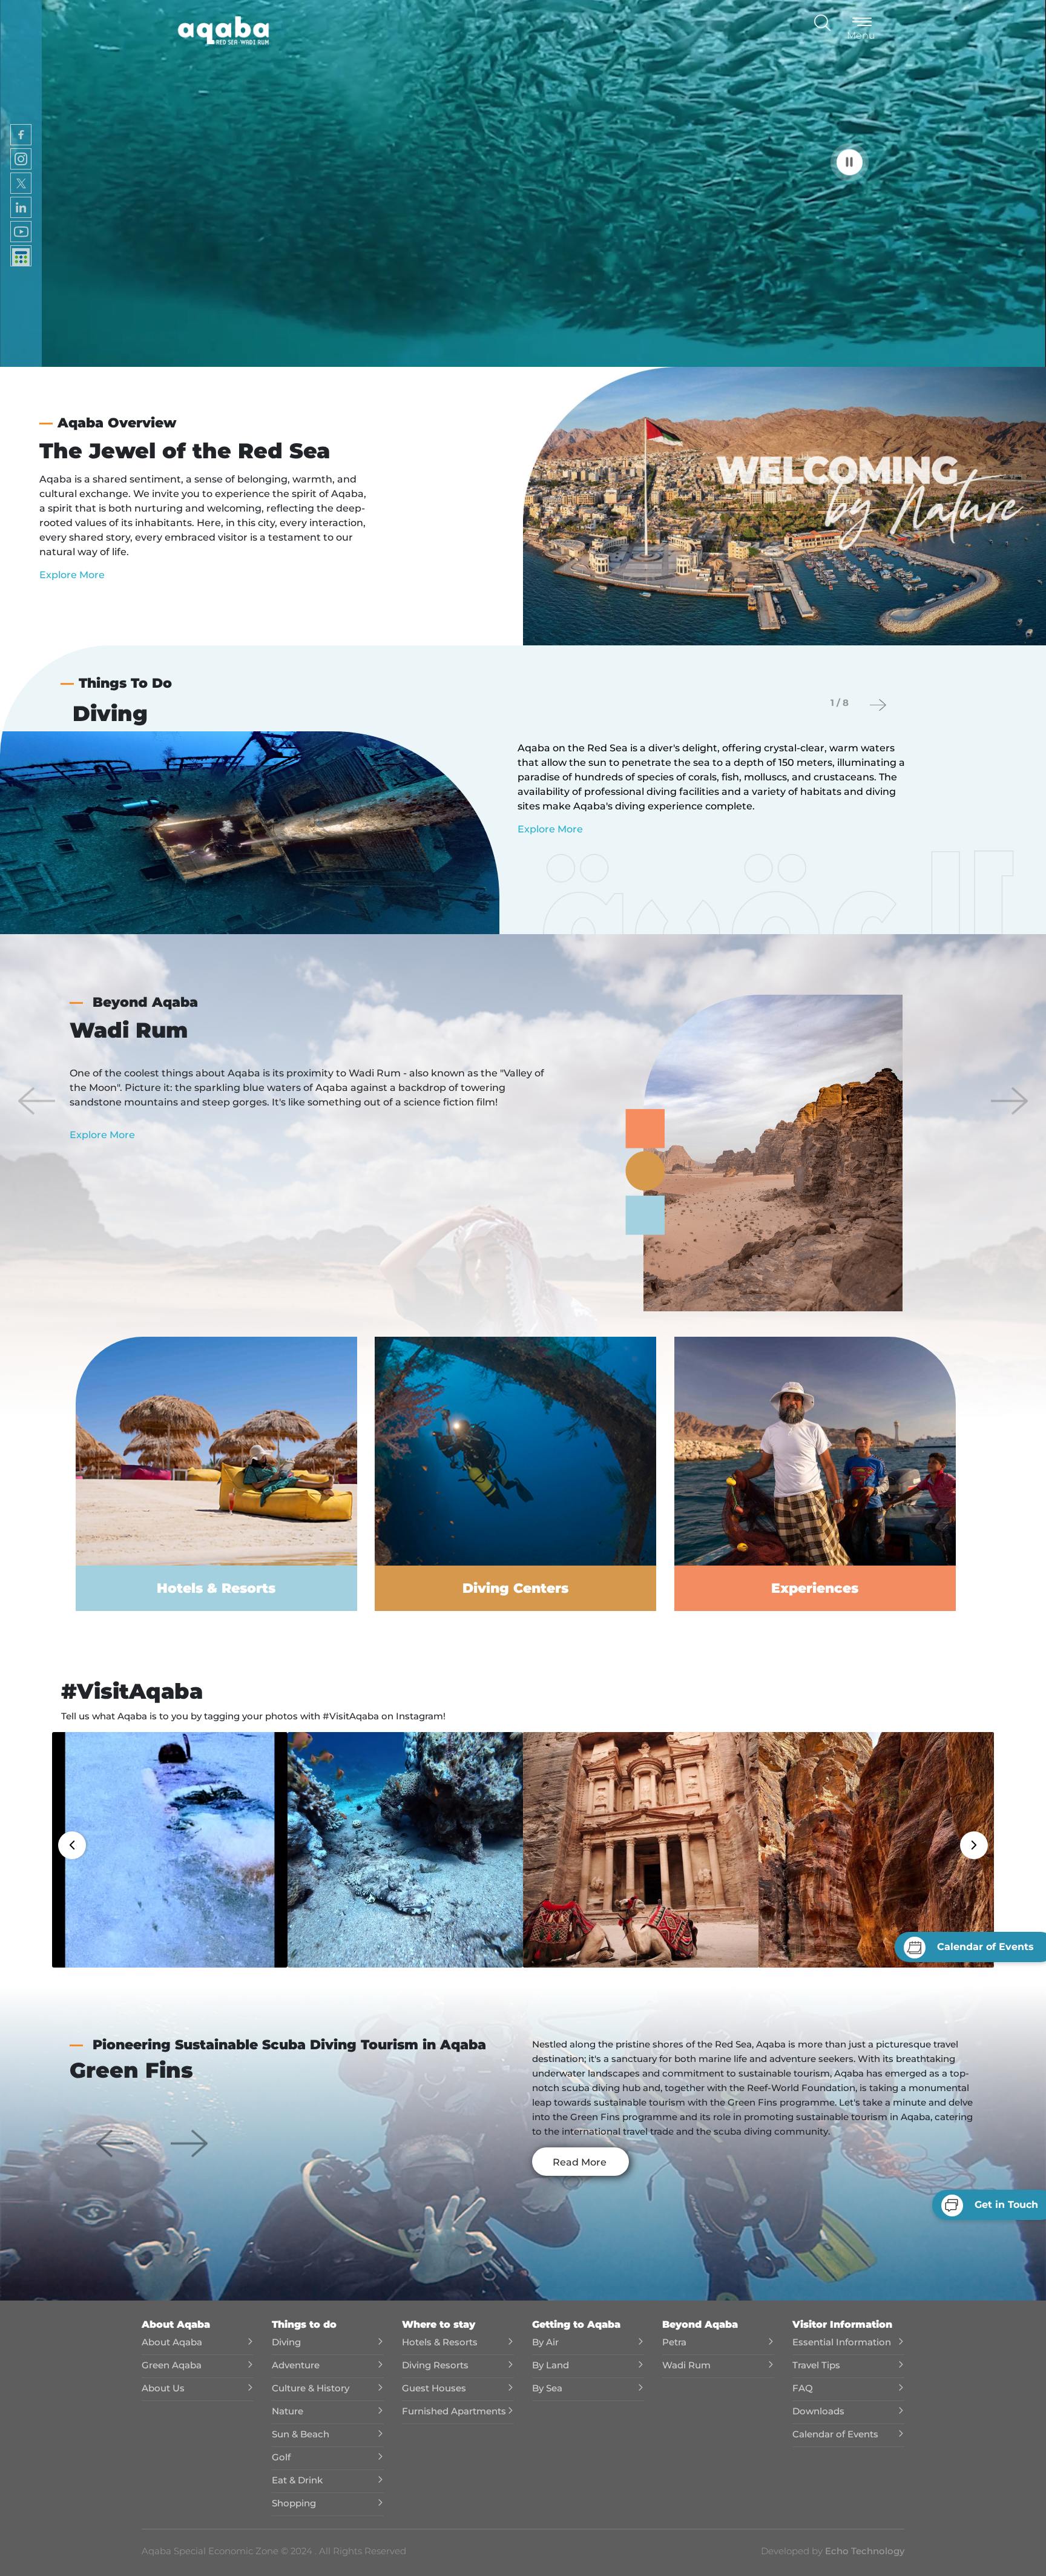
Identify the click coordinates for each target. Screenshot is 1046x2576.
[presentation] (878, 705)
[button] (37, 1101)
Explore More (72, 575)
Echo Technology (863, 2551)
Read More (580, 2162)
